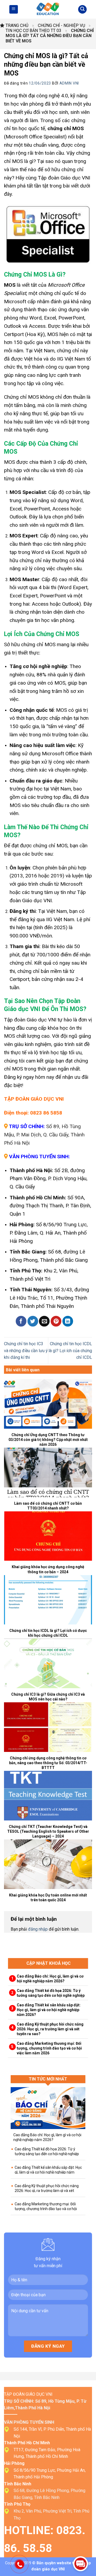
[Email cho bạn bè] (44, 1321)
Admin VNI (69, 83)
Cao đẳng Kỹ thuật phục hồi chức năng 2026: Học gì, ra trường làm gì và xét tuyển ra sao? (50, 2029)
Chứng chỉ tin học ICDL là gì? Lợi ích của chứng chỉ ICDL (70, 1351)
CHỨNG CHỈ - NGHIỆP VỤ (61, 25)
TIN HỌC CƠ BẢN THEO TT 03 (33, 31)
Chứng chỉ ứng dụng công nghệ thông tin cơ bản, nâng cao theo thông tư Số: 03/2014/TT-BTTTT (48, 1763)
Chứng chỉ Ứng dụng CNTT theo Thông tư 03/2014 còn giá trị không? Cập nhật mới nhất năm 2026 (48, 1440)
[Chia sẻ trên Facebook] (21, 1321)
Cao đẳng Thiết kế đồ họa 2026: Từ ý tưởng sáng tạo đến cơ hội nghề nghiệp (51, 1993)
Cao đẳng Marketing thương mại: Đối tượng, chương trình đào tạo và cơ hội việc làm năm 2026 (49, 2048)
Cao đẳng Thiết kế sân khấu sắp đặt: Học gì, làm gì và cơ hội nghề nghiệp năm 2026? (49, 2010)
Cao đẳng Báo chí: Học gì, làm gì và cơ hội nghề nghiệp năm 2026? (50, 1979)
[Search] (82, 9)
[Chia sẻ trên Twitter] (33, 1321)
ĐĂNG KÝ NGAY (48, 2346)
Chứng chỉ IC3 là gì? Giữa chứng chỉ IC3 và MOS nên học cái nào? (48, 1697)
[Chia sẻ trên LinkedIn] (68, 1321)
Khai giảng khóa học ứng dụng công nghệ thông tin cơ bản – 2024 (48, 1569)
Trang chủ (17, 25)
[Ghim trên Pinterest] (56, 1321)
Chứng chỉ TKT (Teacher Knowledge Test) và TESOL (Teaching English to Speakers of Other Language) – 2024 (48, 1831)
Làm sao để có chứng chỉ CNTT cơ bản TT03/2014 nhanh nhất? (48, 1506)
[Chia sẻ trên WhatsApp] (9, 1321)
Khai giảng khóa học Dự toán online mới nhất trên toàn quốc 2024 (48, 1898)
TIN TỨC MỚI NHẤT (48, 2079)
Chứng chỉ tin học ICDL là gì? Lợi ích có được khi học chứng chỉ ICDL (48, 1633)
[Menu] (14, 9)
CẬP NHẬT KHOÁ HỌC (49, 1963)
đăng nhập (38, 1929)
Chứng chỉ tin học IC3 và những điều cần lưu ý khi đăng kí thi (26, 1351)
